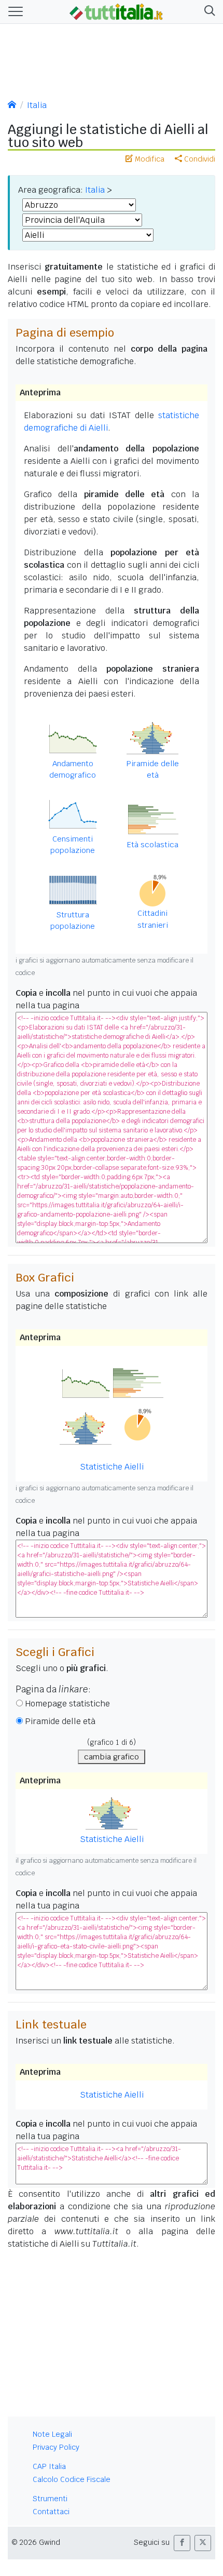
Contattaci (51, 2512)
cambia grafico (112, 1757)
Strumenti (50, 2499)
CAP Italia (49, 2466)
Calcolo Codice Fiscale (72, 2479)
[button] (208, 12)
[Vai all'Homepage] (116, 11)
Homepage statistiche (67, 1704)
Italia (37, 105)
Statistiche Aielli (112, 2095)
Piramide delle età (60, 1721)
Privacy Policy (56, 2447)
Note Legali (52, 2434)
